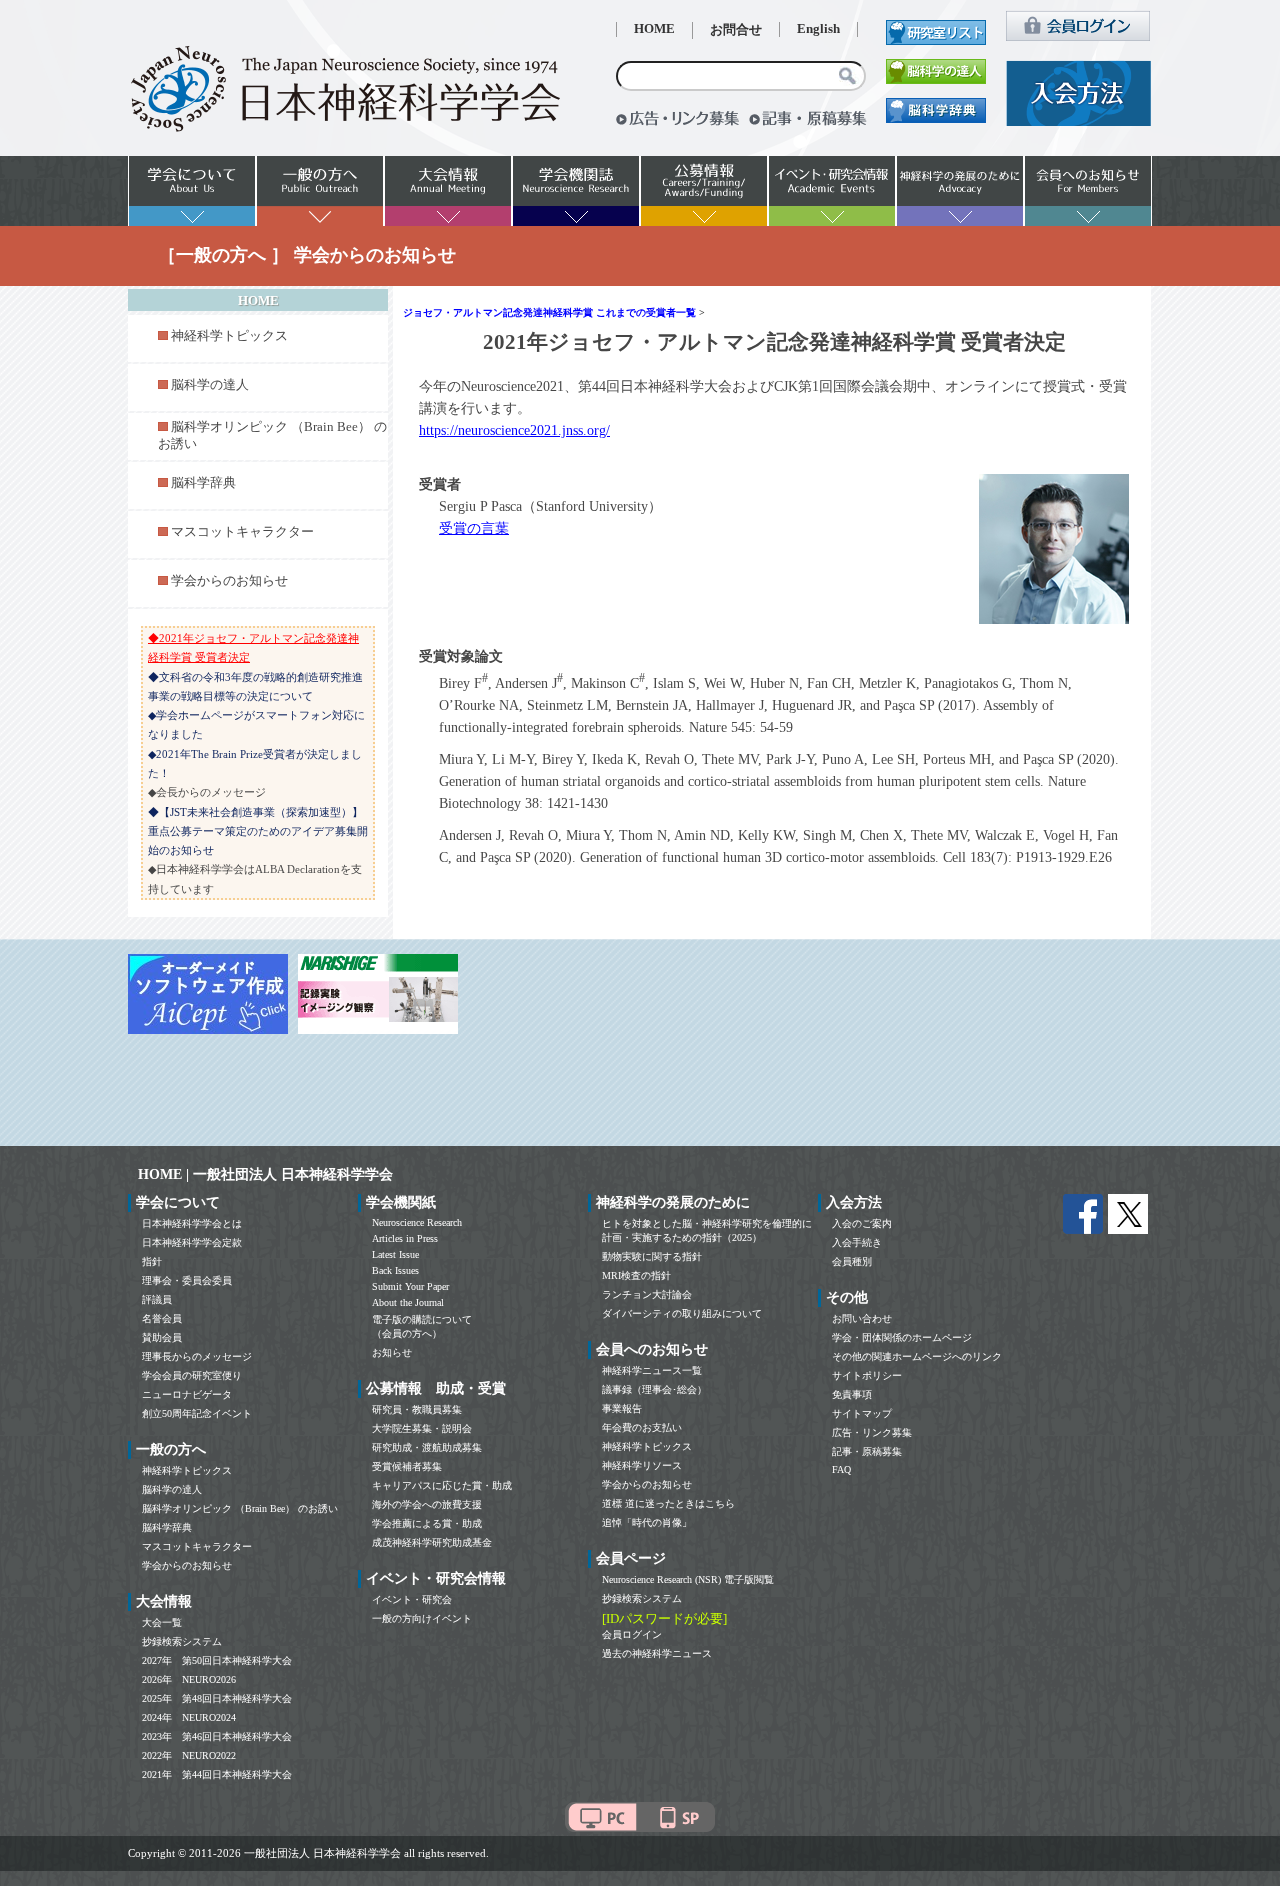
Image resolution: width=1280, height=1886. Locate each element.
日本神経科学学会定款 (192, 1242)
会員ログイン (632, 1634)
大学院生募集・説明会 (422, 1428)
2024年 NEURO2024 (189, 1717)
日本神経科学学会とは (192, 1223)
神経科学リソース (642, 1465)
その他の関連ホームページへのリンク (917, 1356)
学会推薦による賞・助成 (427, 1523)
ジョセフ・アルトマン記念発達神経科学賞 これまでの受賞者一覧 (549, 312)
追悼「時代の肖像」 (647, 1522)
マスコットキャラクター (242, 532)
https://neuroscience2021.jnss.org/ (514, 430)
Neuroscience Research (417, 1222)
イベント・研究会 (412, 1599)
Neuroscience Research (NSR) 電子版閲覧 (688, 1579)
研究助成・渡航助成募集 (427, 1447)
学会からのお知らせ (229, 581)
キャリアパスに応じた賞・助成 (442, 1485)
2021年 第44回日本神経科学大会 (217, 1774)
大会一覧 (162, 1622)
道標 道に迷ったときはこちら (668, 1503)
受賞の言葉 (474, 528)
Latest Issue (395, 1254)
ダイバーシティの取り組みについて (682, 1313)
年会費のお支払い (642, 1427)
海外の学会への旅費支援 (427, 1504)
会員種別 (852, 1261)
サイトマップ (862, 1413)
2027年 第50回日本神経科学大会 (217, 1660)
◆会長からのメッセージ (207, 792)
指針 (152, 1261)
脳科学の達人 (210, 385)
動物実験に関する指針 (652, 1256)
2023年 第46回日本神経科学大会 (217, 1736)
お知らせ (392, 1352)
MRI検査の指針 (636, 1275)
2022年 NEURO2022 (189, 1755)
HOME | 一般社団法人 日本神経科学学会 (265, 1174)
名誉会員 (162, 1318)
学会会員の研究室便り (192, 1375)
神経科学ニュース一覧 (652, 1370)
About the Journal (408, 1302)
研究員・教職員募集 (417, 1409)
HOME (654, 29)
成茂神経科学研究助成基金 (432, 1542)
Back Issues (395, 1270)
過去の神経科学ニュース (657, 1653)
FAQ (841, 1469)
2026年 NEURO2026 (189, 1679)
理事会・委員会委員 (187, 1280)
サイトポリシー (867, 1375)
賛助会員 (162, 1337)
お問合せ (736, 30)
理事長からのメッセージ (197, 1356)
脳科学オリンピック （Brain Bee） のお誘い (240, 1508)
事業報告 (622, 1408)
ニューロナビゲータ (187, 1394)
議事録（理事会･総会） (654, 1389)
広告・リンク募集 (872, 1432)
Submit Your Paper (410, 1286)
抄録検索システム (182, 1641)
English (818, 29)
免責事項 (852, 1394)
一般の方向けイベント (422, 1618)
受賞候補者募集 (407, 1466)
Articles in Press (405, 1238)
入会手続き (857, 1242)
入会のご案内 (862, 1223)
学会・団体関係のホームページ (902, 1337)
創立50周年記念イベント (197, 1413)
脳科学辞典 (203, 483)
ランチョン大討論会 (647, 1294)
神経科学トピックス (229, 336)
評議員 (157, 1299)
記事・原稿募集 (867, 1451)
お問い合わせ (862, 1318)
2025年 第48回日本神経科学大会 (217, 1698)
